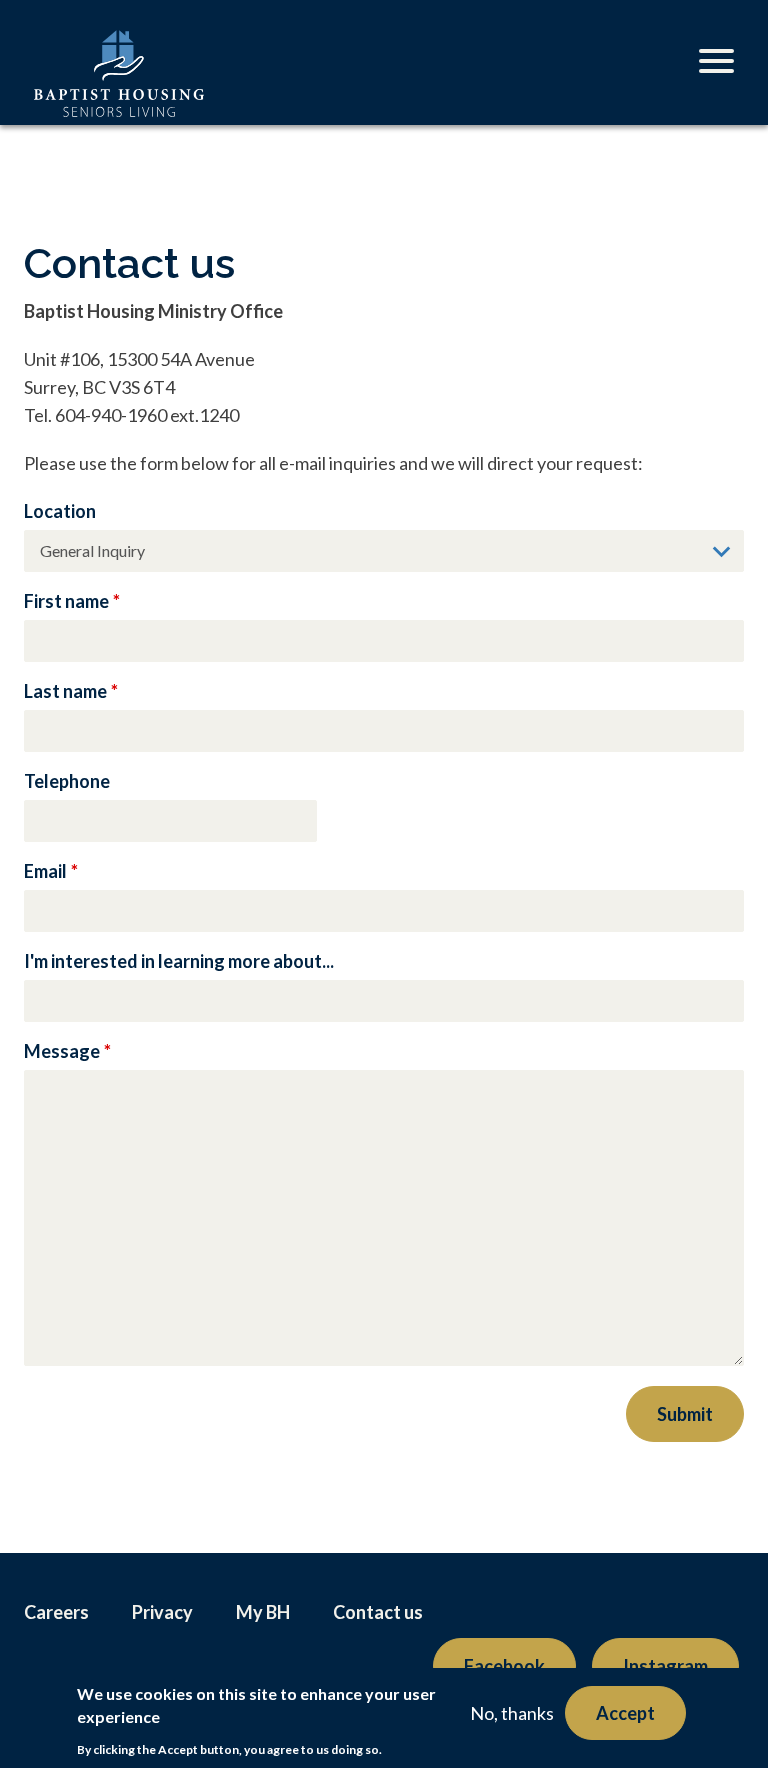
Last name (65, 691)
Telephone (67, 781)
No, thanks (512, 1713)
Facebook (504, 1666)
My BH (263, 1612)
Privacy (162, 1612)
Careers (56, 1612)
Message (62, 1051)
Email (45, 871)
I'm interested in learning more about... (179, 961)
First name (66, 601)
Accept (625, 1713)
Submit (685, 1414)
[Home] (119, 93)
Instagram (665, 1666)
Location (60, 511)
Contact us (378, 1612)
